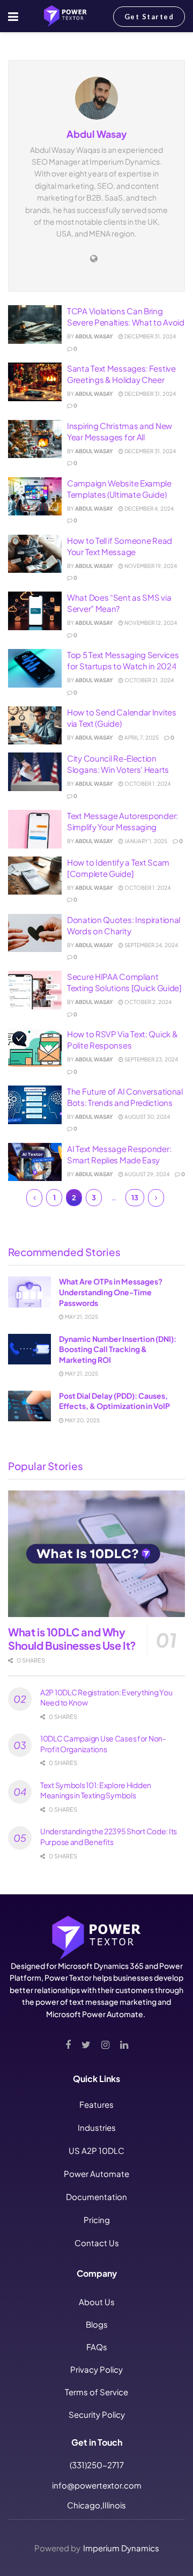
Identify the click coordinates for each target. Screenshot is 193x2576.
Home (17, 49)
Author (45, 49)
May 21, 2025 (81, 1317)
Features (96, 2104)
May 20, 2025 (82, 1420)
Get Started (149, 17)
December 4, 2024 (149, 508)
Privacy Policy (96, 2369)
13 (135, 1198)
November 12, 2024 (150, 623)
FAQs (97, 2347)
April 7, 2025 (141, 737)
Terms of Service (96, 2392)
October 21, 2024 (149, 680)
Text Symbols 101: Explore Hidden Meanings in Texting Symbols (96, 1790)
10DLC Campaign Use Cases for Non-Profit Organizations (103, 1744)
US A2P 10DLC (96, 2150)
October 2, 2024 (147, 1002)
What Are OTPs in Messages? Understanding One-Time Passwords (111, 1292)
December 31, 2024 (150, 336)
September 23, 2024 (151, 1059)
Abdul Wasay (94, 336)
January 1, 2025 (145, 841)
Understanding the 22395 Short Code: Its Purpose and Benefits (109, 1836)
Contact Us (97, 2243)
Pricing (97, 2220)
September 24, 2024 (151, 945)
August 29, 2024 (146, 1174)
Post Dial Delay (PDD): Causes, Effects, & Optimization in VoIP (114, 1401)
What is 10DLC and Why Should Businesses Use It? (72, 1638)
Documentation (96, 2197)
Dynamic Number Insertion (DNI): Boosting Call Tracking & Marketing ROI (118, 1349)
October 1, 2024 (147, 784)
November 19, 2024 (150, 566)
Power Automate (96, 2173)
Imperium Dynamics (121, 2548)
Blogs (97, 2324)
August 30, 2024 (147, 1117)
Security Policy (97, 2414)
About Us (97, 2302)
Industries (97, 2127)
